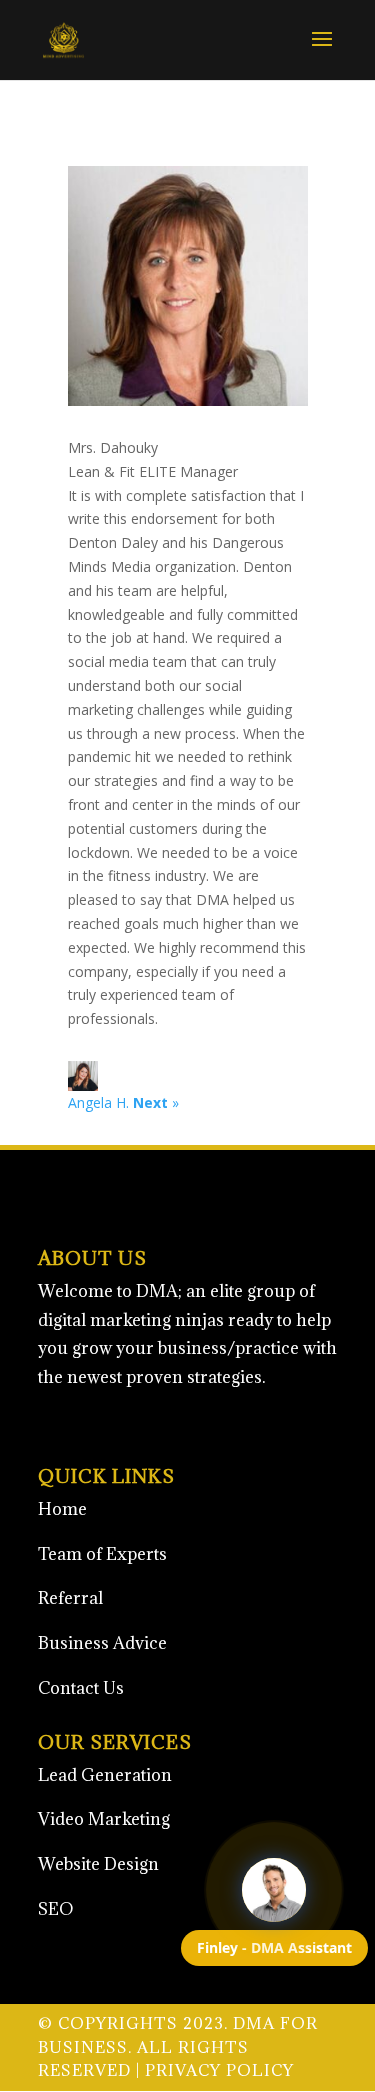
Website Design (98, 1864)
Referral (70, 1598)
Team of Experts (102, 1554)
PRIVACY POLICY (219, 2070)
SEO (56, 1909)
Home (62, 1509)
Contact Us (81, 1688)
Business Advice (102, 1643)
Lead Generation (105, 1775)
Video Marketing (104, 1819)
